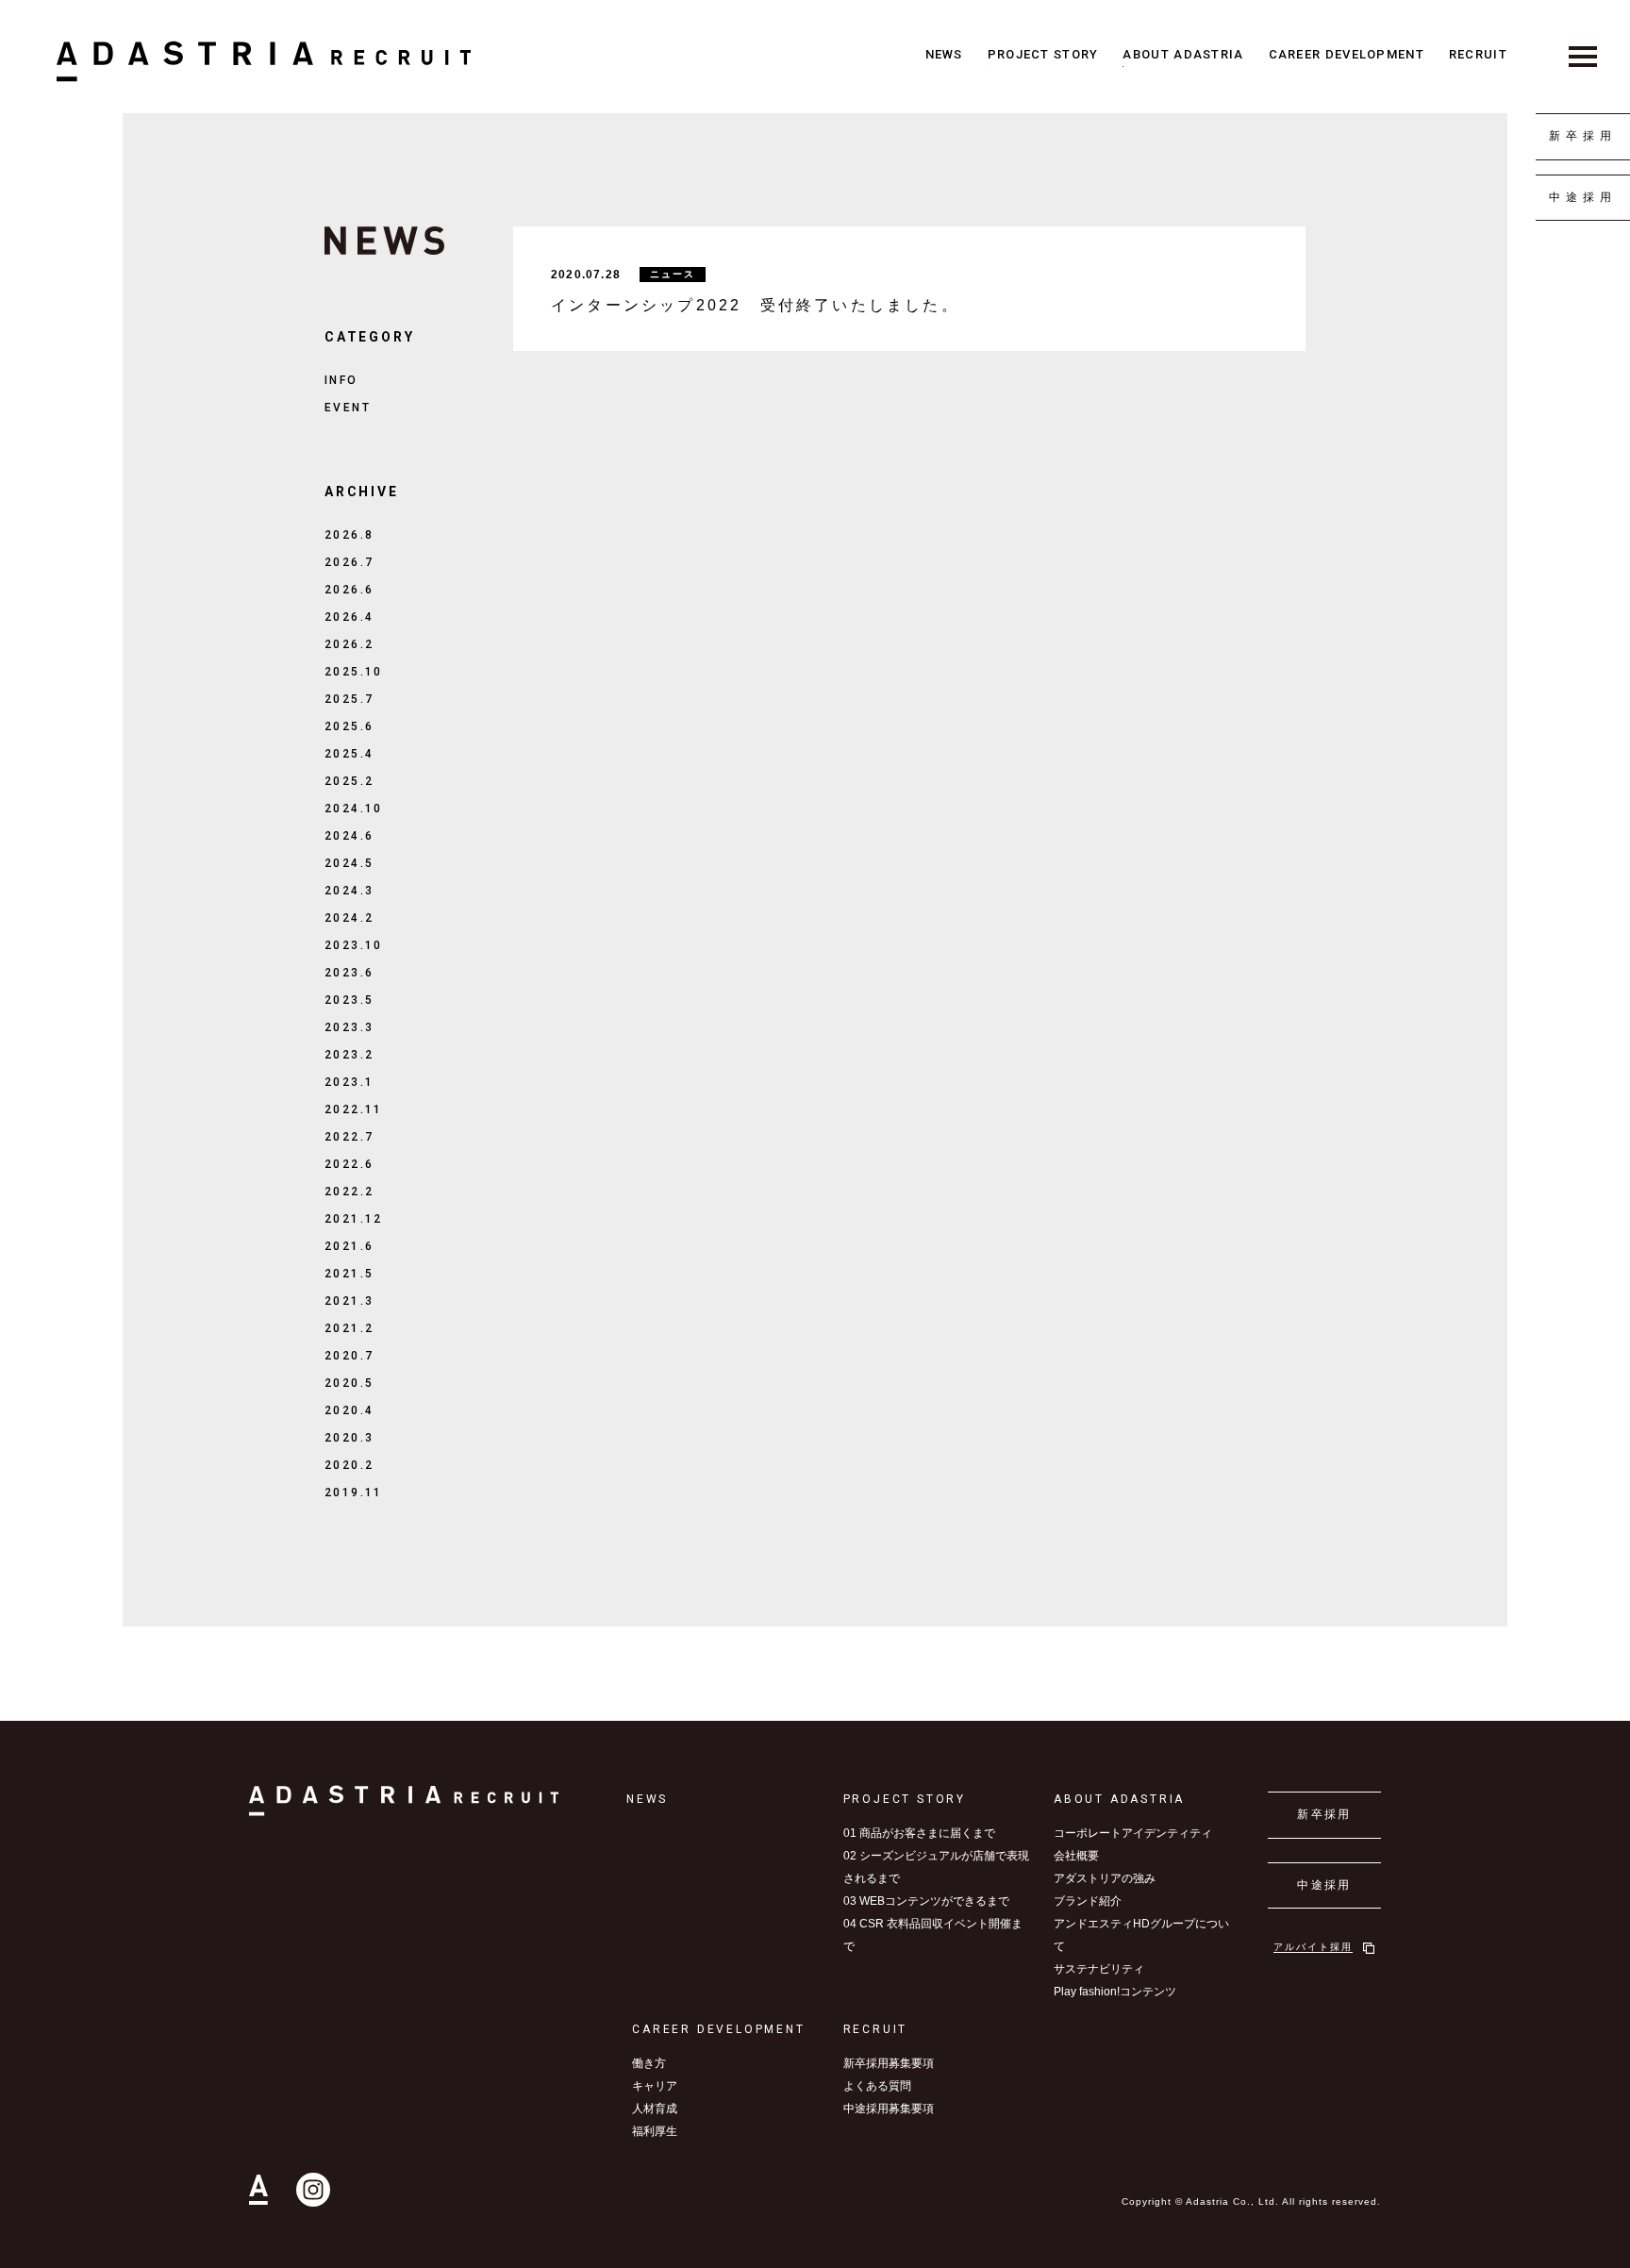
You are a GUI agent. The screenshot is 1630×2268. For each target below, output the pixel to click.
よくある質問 (877, 2086)
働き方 (649, 2063)
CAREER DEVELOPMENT (1347, 54)
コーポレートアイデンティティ (1133, 1833)
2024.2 (349, 918)
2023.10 (354, 945)
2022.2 (349, 1192)
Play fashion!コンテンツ (1115, 1992)
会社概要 (1076, 1856)
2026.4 (349, 617)
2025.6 (349, 726)
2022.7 (349, 1137)
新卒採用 (1583, 136)
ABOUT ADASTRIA (1183, 54)
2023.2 (349, 1055)
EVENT (348, 408)
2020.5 (349, 1383)
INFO (341, 380)
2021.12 (354, 1219)
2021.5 (349, 1274)
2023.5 (349, 1000)
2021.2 (349, 1328)
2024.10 (354, 809)
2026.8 (349, 535)
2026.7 (349, 562)
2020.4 (349, 1410)
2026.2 (349, 644)
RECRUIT (1478, 54)
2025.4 (349, 754)
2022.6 (349, 1164)
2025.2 (349, 781)
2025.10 (354, 672)
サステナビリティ (1099, 1969)
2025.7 (349, 699)
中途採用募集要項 (889, 2109)
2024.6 (349, 836)
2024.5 (349, 863)
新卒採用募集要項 (889, 2063)
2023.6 (349, 973)
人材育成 (655, 2109)
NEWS (944, 54)
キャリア (655, 2086)
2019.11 (354, 1493)
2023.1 (349, 1082)
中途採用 (1583, 197)
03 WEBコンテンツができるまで (926, 1901)
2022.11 (354, 1109)
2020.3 (349, 1438)
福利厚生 (655, 2131)
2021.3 (349, 1301)
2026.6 (349, 590)
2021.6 (349, 1246)
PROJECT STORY (1043, 54)
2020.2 (349, 1465)
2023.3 (349, 1027)
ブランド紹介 (1088, 1901)
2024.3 (349, 891)
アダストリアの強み (1105, 1878)
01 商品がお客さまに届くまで (919, 1833)
